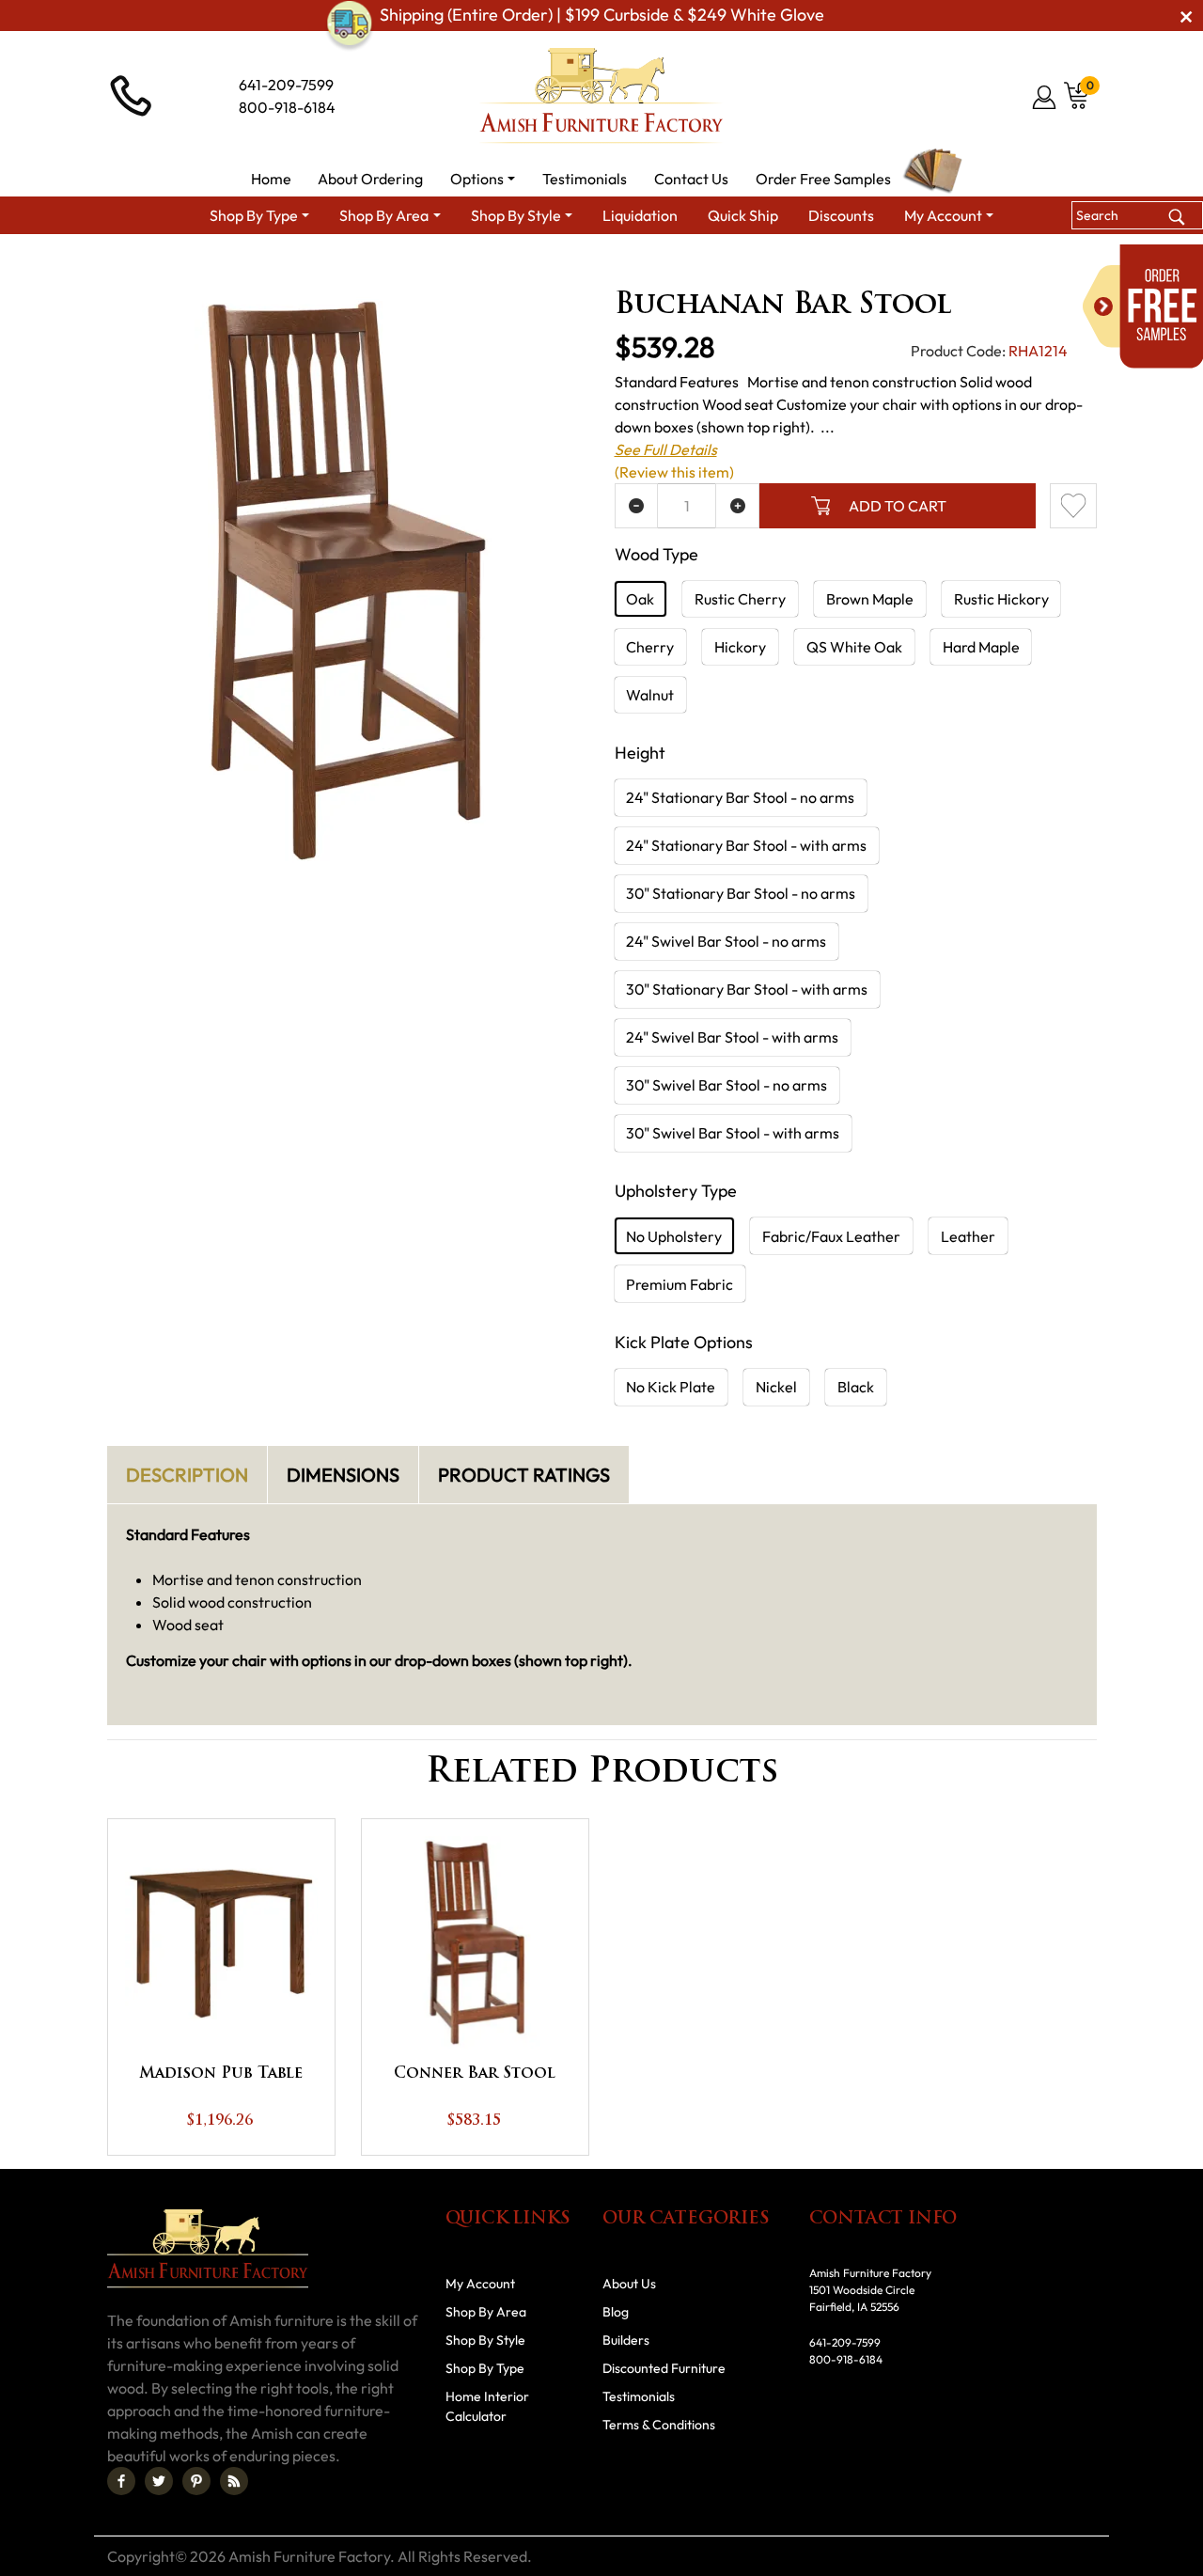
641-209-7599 (286, 85)
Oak (640, 599)
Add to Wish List (1073, 506)
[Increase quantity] (737, 506)
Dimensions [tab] (343, 1475)
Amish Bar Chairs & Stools (699, 268)
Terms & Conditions (659, 2425)
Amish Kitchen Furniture (524, 268)
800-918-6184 (287, 107)
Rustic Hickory (1001, 599)
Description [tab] (187, 1475)
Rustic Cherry (740, 599)
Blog (616, 2312)
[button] (483, 179)
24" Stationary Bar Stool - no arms (740, 797)
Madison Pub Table (221, 2074)
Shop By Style (485, 2340)
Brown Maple (870, 599)
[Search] (1176, 215)
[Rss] (234, 2481)
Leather (968, 1236)
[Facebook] (121, 2481)
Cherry (650, 647)
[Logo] (601, 96)
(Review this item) (674, 472)
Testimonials (639, 2396)
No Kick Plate (671, 1387)
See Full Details (666, 449)
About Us (629, 2284)
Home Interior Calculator (487, 2406)
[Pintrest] (196, 2481)
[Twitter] (159, 2481)
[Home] (300, 268)
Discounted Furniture (664, 2368)
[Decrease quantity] (637, 506)
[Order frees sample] (1143, 306)
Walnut (650, 695)
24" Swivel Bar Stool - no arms (726, 941)
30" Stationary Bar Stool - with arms (747, 989)
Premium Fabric (680, 1284)
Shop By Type (485, 2368)
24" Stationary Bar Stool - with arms (746, 845)
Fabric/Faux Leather (831, 1236)
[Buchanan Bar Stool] (348, 580)
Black (856, 1387)
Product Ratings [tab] (524, 1475)
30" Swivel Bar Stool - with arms (733, 1133)
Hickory (740, 647)
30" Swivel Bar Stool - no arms (726, 1085)
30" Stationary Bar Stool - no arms (741, 893)
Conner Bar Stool (475, 2074)
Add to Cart (898, 506)
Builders (626, 2340)
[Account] (1046, 97)
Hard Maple (981, 647)
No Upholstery (674, 1236)
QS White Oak (854, 647)
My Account (480, 2284)
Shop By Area (384, 268)
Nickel (776, 1387)
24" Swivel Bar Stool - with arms (732, 1037)
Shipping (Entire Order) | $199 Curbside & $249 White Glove (602, 16)
